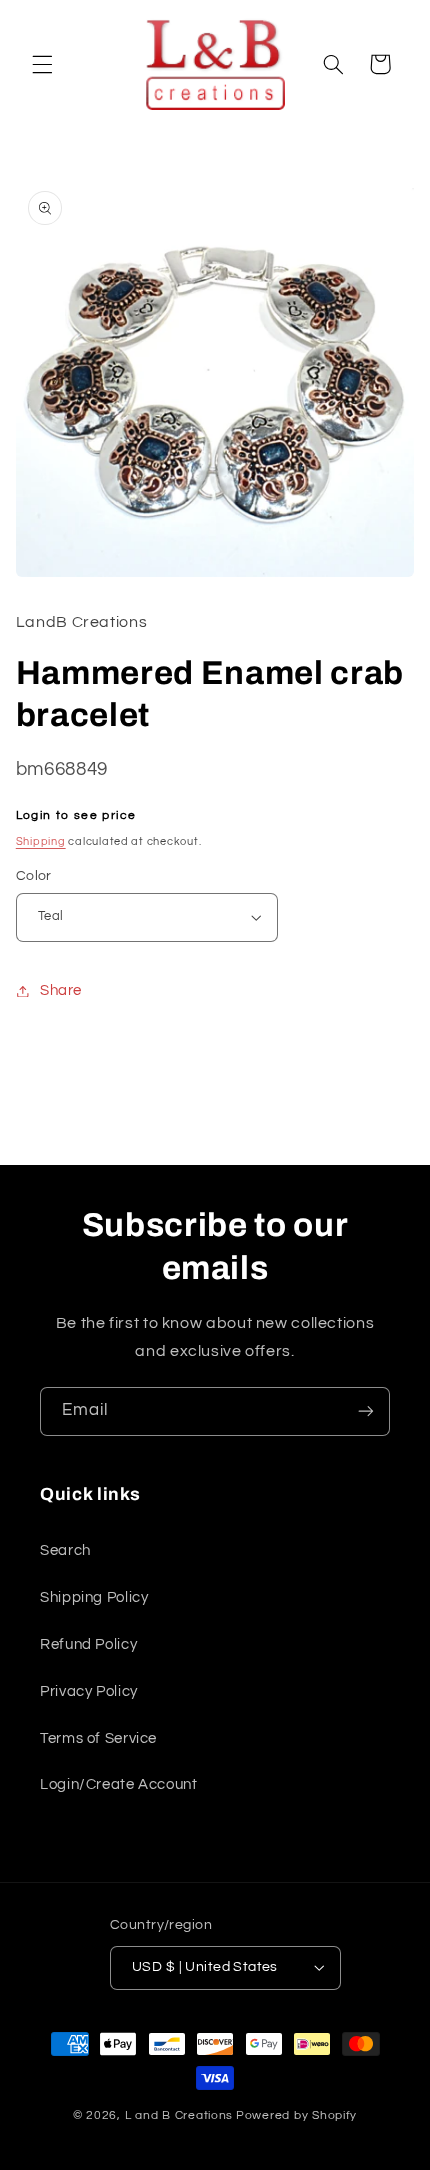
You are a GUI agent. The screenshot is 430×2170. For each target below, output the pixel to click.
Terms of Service (98, 1738)
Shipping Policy (94, 1597)
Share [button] (61, 990)
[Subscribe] (366, 1411)
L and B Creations (179, 2115)
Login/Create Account (119, 1784)
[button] (42, 64)
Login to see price (76, 815)
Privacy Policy (89, 1691)
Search (65, 1550)
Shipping (41, 841)
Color (34, 876)
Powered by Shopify (296, 2115)
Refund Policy (88, 1644)
